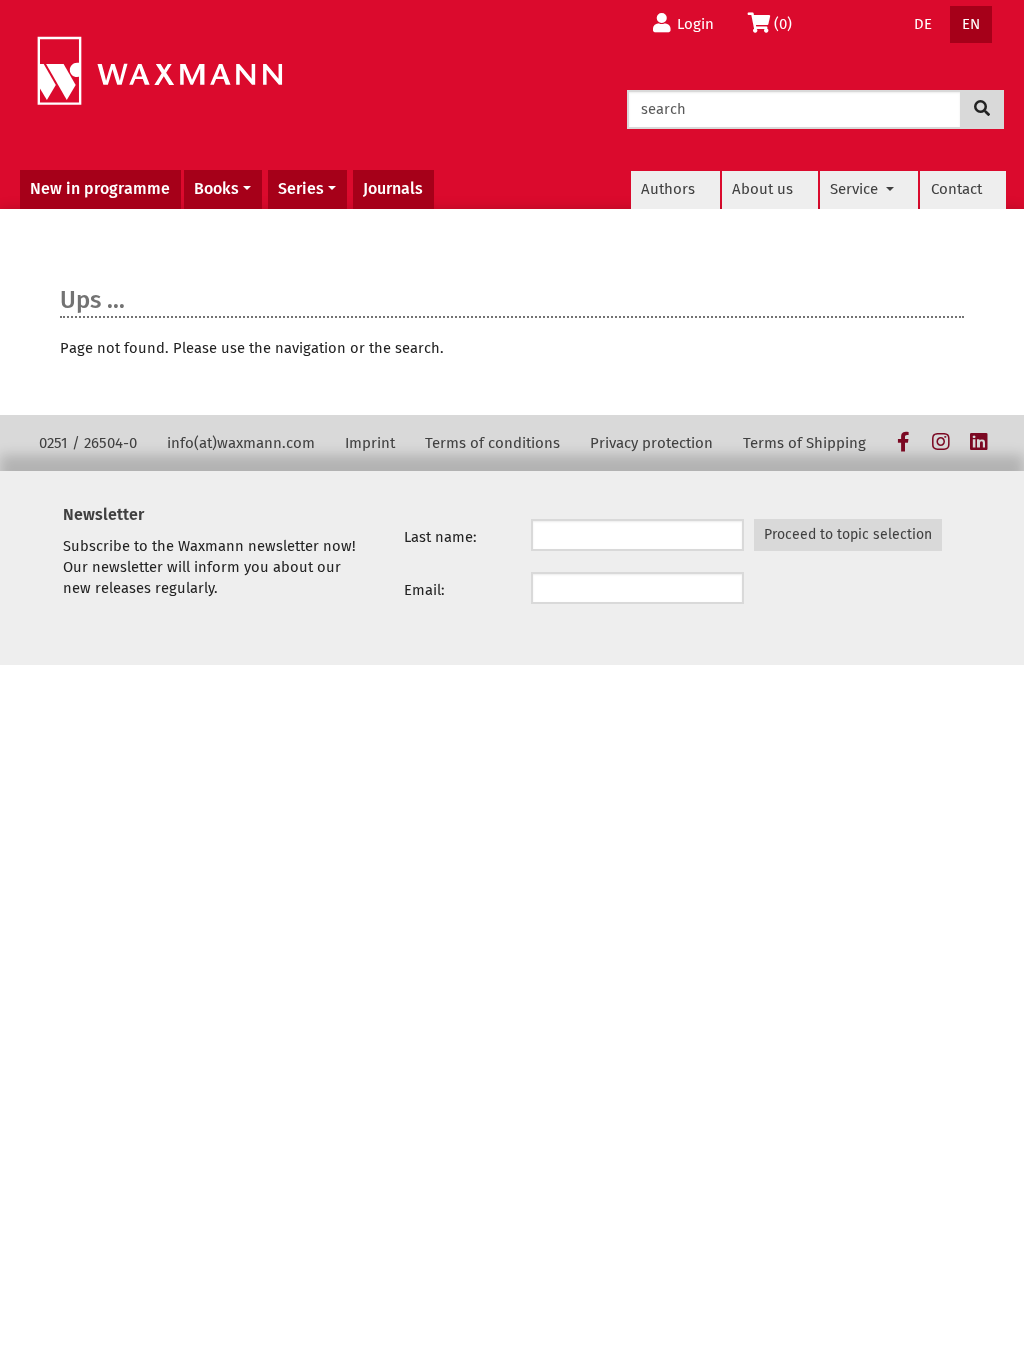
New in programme (100, 188)
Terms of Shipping (804, 443)
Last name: (440, 537)
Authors (668, 189)
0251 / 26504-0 (88, 443)
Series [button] (301, 188)
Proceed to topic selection (848, 534)
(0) (788, 23)
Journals (393, 188)
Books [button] (216, 188)
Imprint (370, 443)
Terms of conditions (492, 443)
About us (762, 189)
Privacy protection (651, 443)
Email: (424, 590)
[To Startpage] (159, 71)
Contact (956, 189)
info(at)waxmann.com (241, 443)
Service (856, 189)
